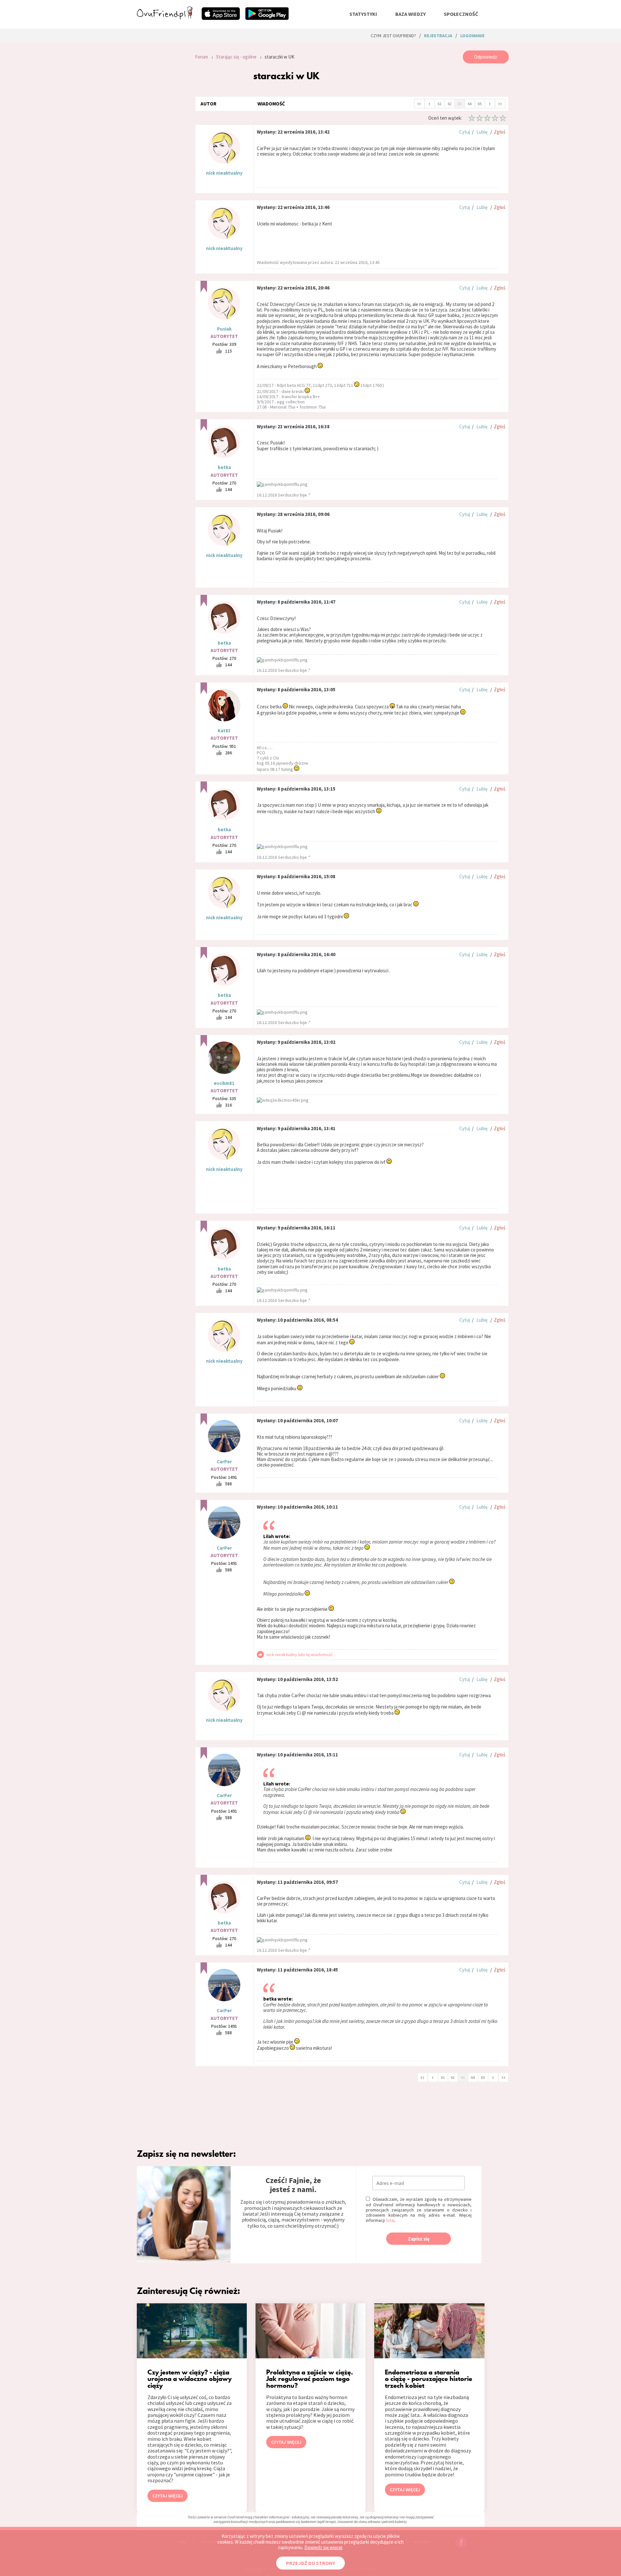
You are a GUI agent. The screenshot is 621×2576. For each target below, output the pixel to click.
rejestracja (438, 36)
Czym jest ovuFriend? (393, 36)
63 (460, 104)
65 (480, 104)
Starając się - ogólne (236, 57)
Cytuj (465, 132)
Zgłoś (500, 132)
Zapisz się (419, 2239)
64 (470, 104)
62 (450, 104)
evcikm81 (224, 1083)
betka (224, 467)
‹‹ (419, 103)
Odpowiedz (486, 57)
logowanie (472, 36)
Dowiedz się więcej (323, 2547)
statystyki (363, 14)
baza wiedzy (410, 14)
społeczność (461, 14)
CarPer (224, 1462)
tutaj (390, 2220)
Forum (202, 57)
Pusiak (224, 329)
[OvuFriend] (165, 17)
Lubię (482, 132)
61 (440, 104)
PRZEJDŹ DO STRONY (310, 2563)
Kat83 (224, 731)
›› (500, 103)
